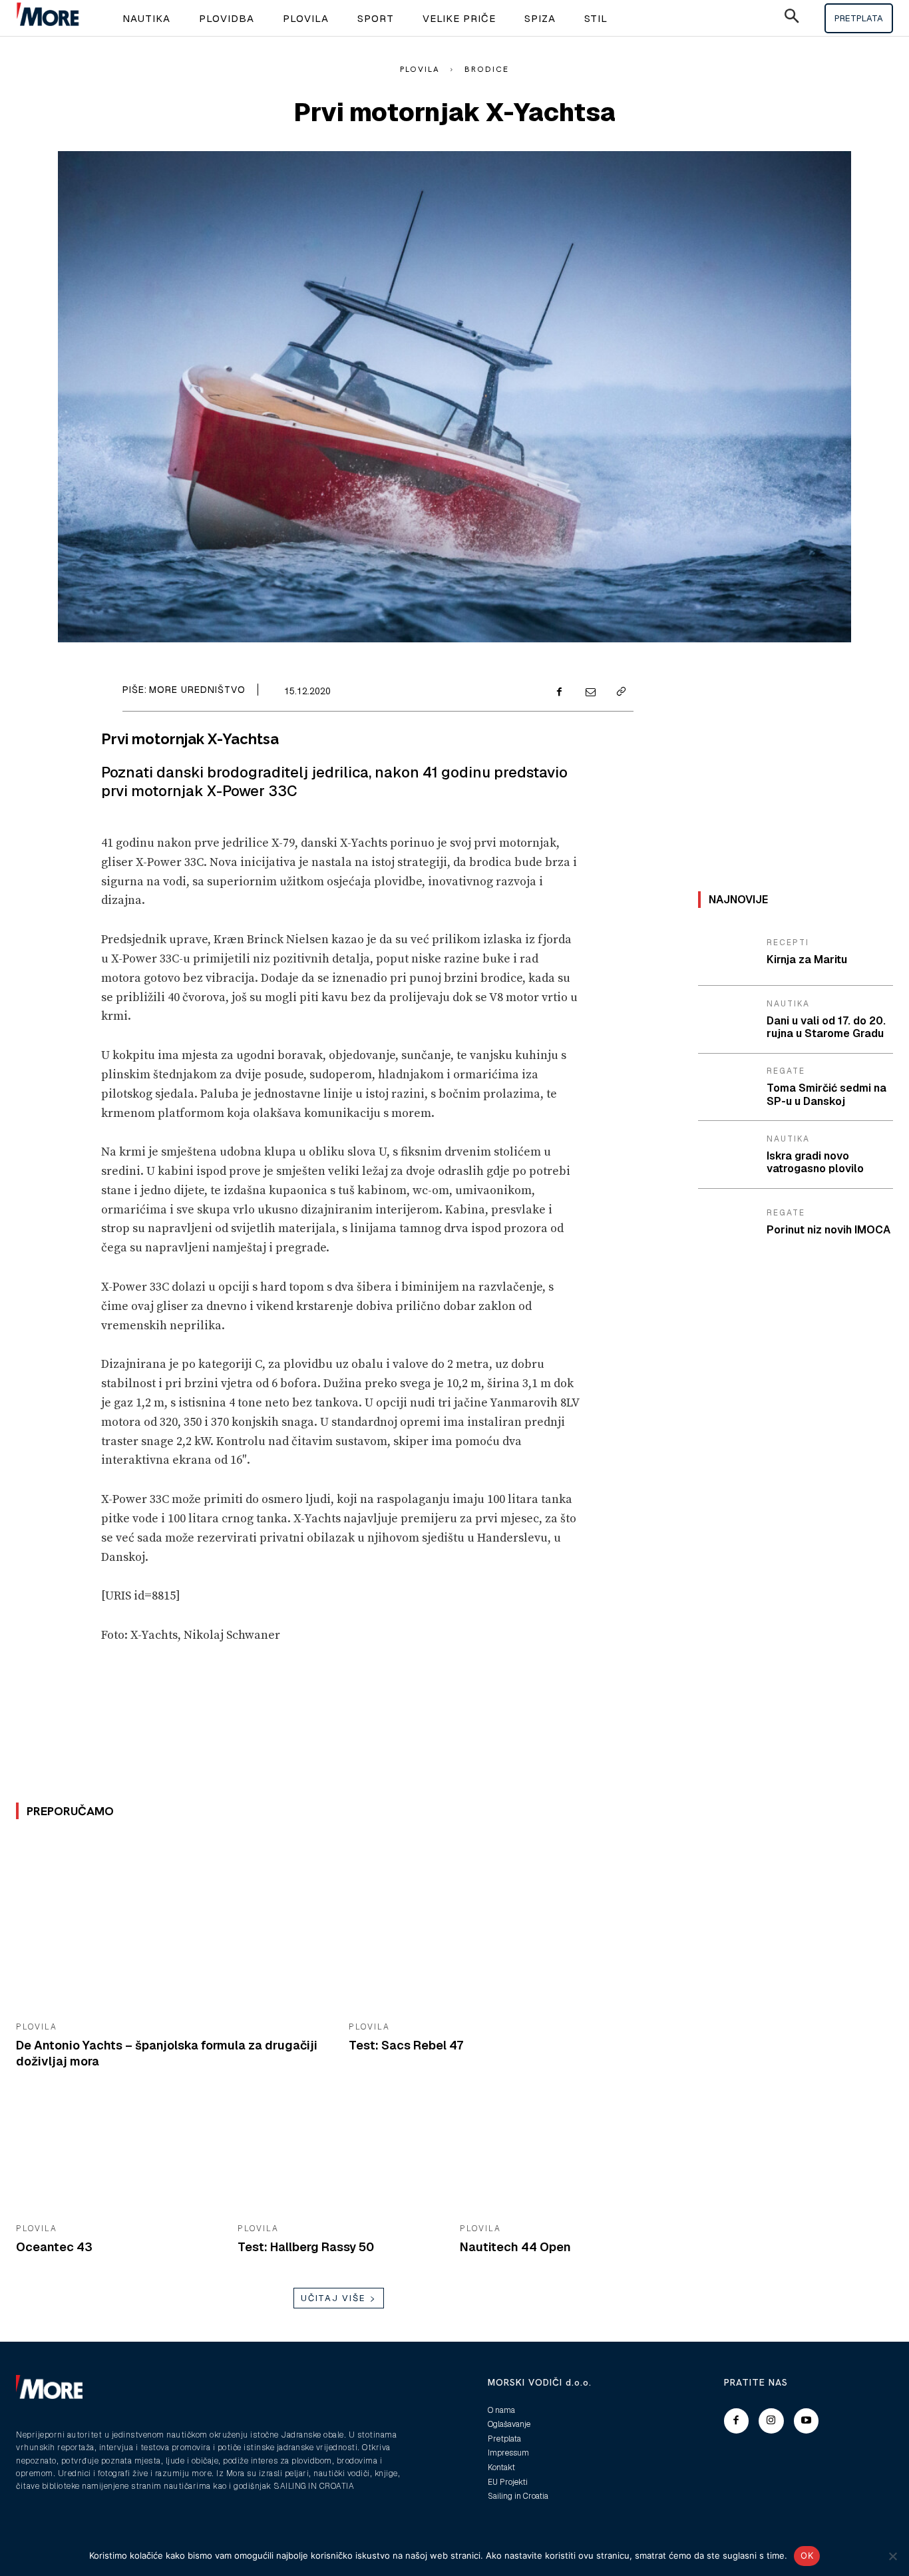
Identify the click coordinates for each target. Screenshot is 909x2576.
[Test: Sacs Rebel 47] (505, 1925)
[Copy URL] (620, 693)
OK (807, 2555)
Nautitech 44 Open (515, 2247)
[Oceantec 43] (117, 2157)
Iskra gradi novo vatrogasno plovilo (815, 1162)
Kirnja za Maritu (807, 960)
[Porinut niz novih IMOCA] (727, 1223)
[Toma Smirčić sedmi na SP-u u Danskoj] (727, 1088)
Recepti (788, 943)
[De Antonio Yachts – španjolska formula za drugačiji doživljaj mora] (172, 1925)
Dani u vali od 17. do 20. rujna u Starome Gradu (826, 1027)
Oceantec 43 (54, 2247)
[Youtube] (807, 2421)
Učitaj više (333, 2298)
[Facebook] (559, 693)
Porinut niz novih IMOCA (828, 1230)
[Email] (590, 693)
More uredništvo (197, 690)
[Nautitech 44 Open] (561, 2157)
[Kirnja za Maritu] (727, 953)
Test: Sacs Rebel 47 (406, 2045)
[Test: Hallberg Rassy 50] (338, 2157)
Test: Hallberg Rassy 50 (306, 2247)
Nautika (788, 1004)
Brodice (487, 69)
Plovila (420, 69)
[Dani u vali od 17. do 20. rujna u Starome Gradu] (727, 1020)
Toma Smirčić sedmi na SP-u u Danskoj (826, 1094)
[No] (892, 2556)
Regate (786, 1071)
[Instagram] (771, 2421)
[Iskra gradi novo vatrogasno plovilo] (727, 1155)
